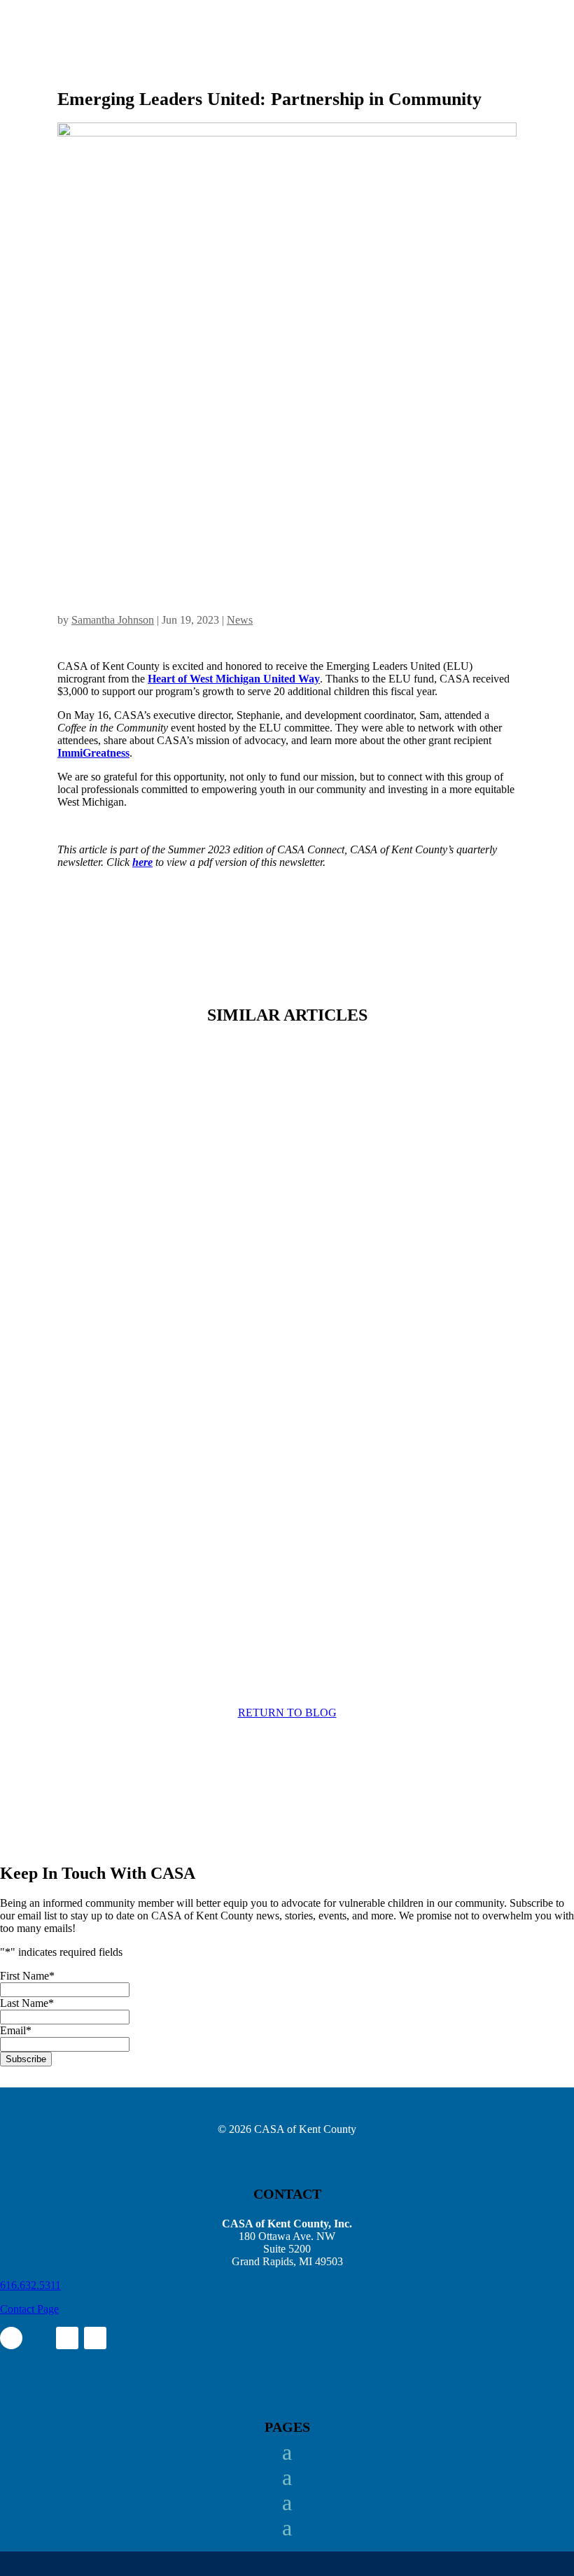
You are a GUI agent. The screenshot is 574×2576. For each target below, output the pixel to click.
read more (93, 1221)
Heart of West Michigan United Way (234, 679)
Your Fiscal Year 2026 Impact (156, 1136)
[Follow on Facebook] (11, 2338)
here (142, 862)
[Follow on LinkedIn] (67, 2338)
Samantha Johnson (113, 620)
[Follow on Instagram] (39, 2338)
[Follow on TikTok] (95, 2338)
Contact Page (29, 2309)
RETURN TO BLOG (287, 1713)
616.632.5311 (30, 2285)
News (240, 620)
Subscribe (26, 2059)
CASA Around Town (132, 1326)
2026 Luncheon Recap (136, 1517)
